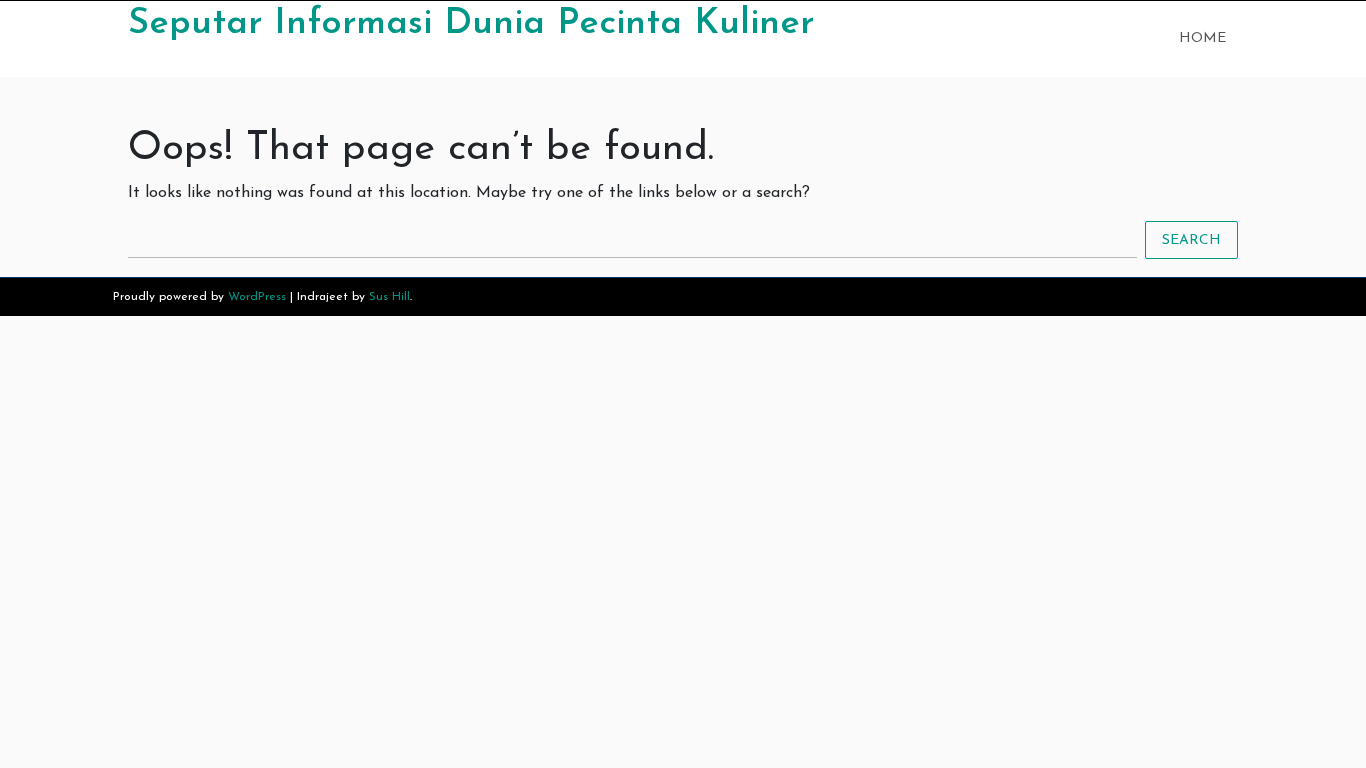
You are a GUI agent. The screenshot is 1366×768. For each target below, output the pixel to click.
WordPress (257, 297)
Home (1202, 38)
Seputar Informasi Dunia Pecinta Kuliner (471, 24)
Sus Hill (389, 297)
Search (1191, 240)
